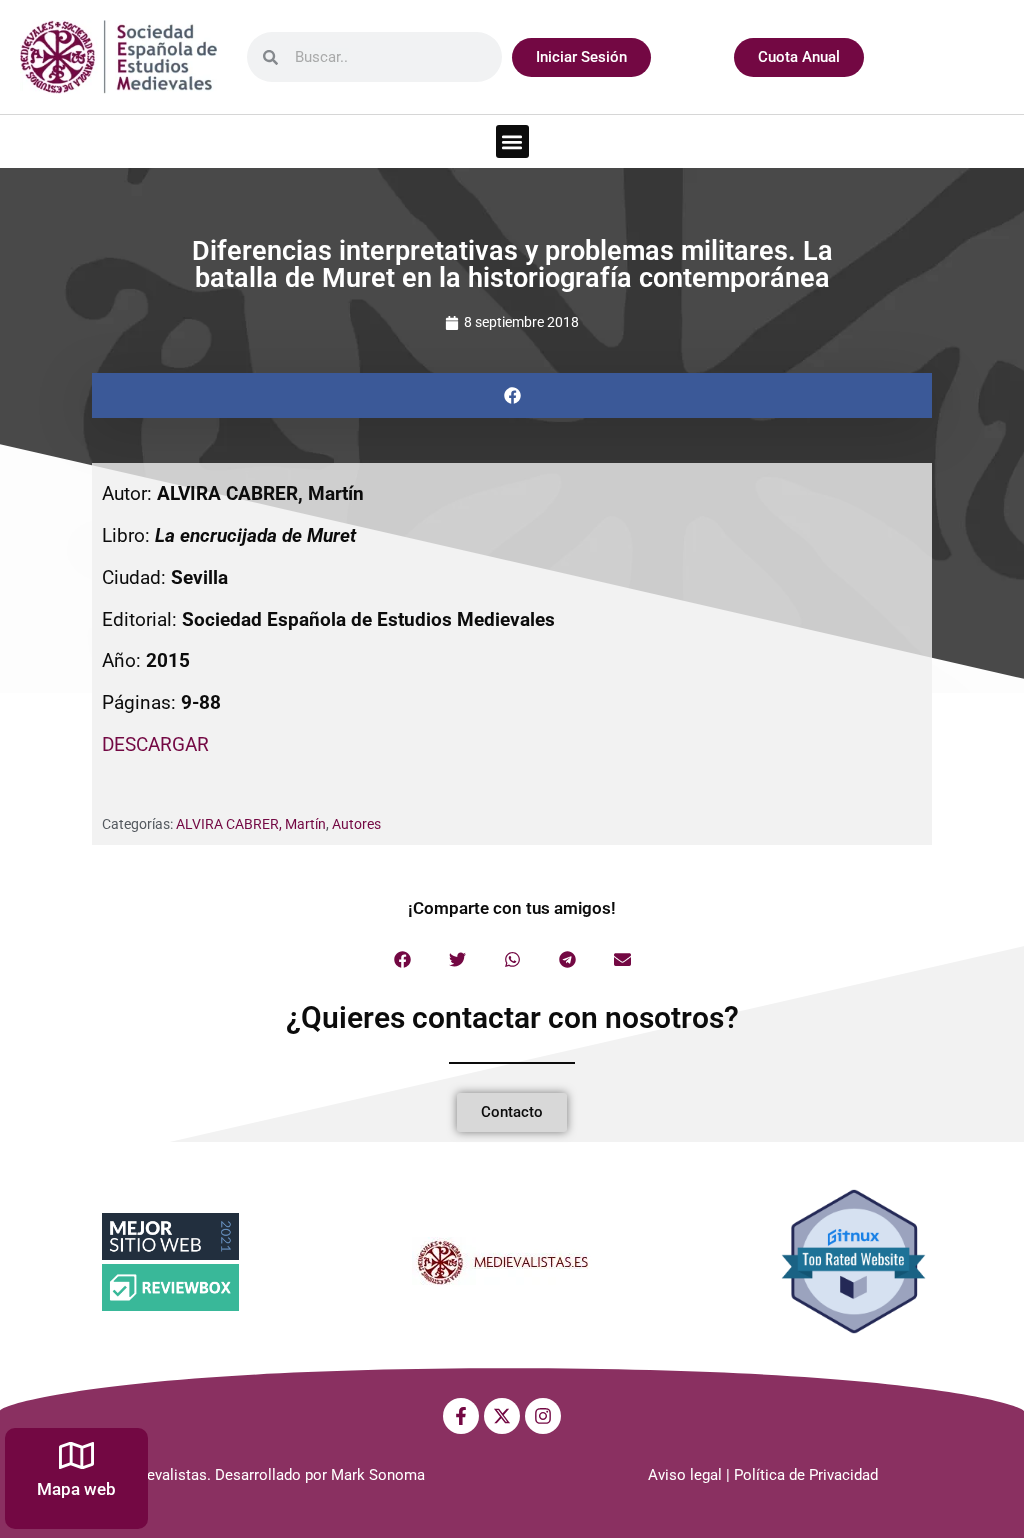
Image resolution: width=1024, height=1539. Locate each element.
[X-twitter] (502, 1416)
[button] (512, 141)
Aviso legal (685, 1475)
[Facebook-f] (461, 1416)
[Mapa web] (76, 1455)
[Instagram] (543, 1416)
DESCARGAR (155, 744)
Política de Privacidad (806, 1475)
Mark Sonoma (378, 1475)
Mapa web (76, 1489)
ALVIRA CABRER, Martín (251, 824)
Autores (356, 824)
